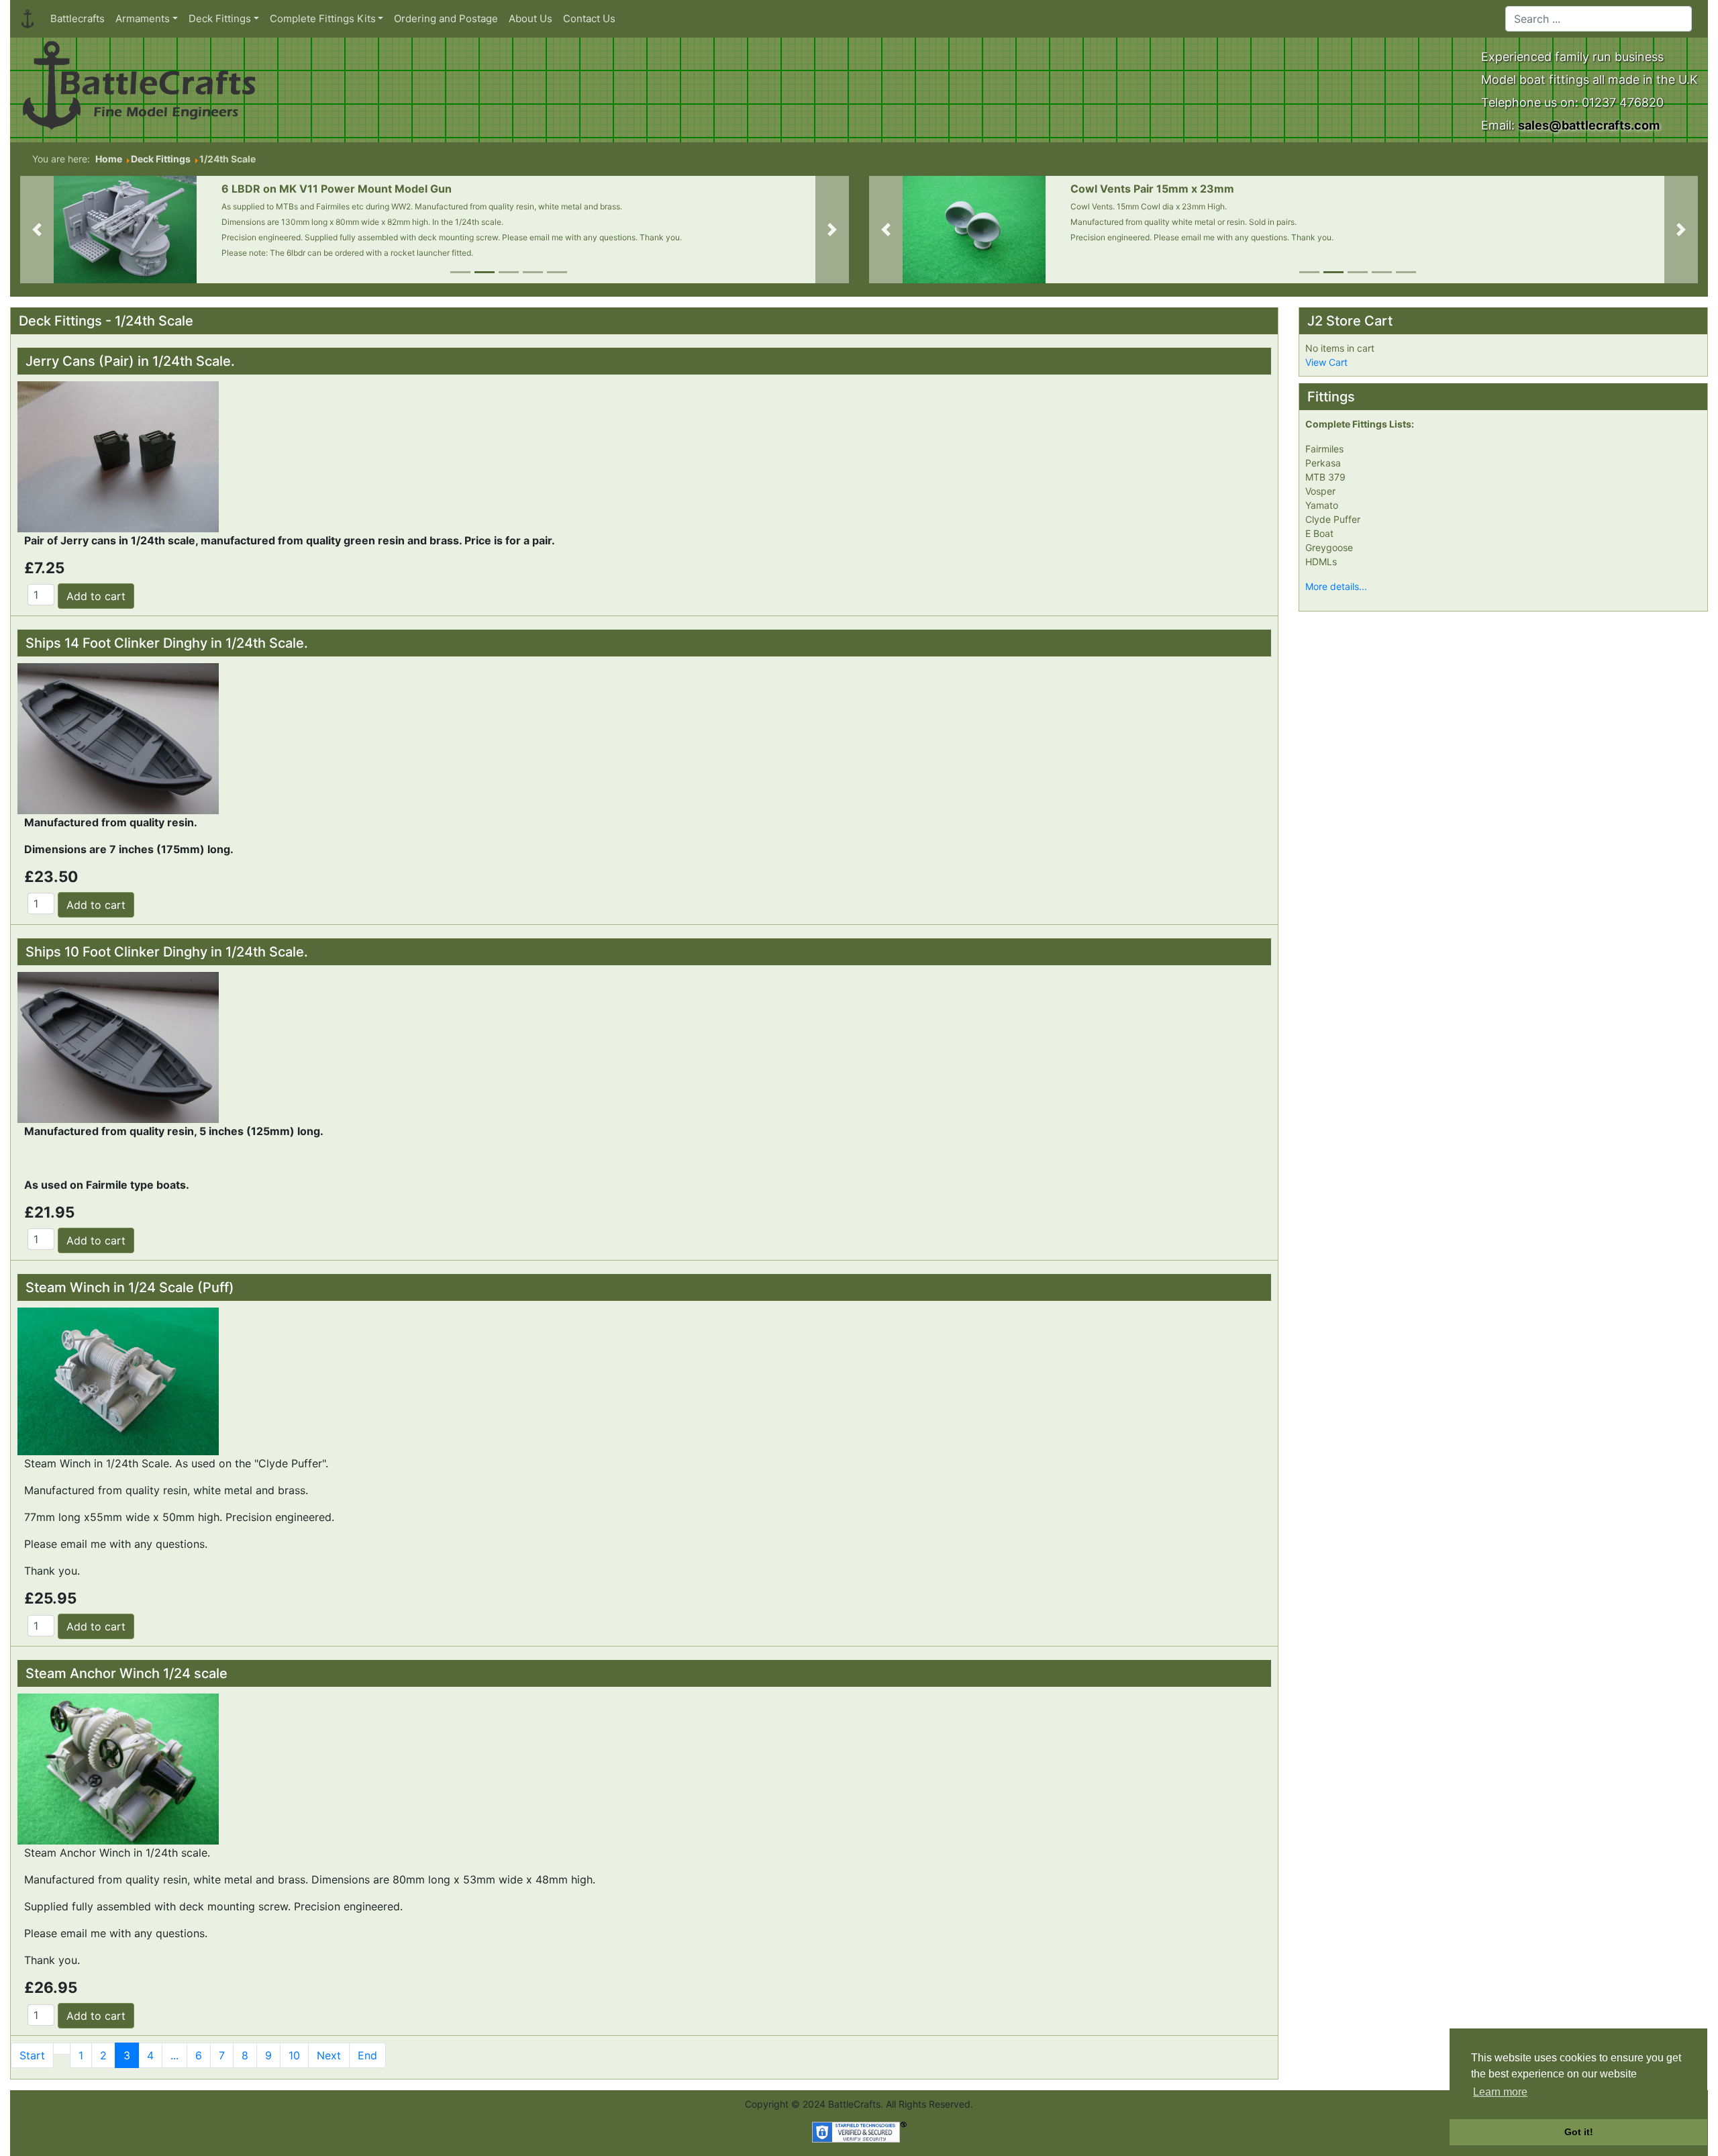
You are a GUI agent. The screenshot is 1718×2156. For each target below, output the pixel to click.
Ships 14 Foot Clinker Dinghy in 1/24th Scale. (167, 643)
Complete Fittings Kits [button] (323, 18)
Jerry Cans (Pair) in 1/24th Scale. (130, 361)
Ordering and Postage (446, 18)
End (367, 2055)
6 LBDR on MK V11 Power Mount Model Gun (337, 189)
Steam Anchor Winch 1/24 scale (127, 1673)
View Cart (1326, 362)
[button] (37, 230)
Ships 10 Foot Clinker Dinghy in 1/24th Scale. (167, 952)
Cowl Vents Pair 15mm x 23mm (1152, 189)
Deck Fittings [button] (220, 18)
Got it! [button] (1579, 2132)
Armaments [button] (143, 18)
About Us (530, 18)
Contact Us (589, 18)
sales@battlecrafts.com (1589, 125)
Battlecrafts (78, 18)
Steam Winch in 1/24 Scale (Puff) (130, 1287)
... (174, 2055)
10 (294, 2055)
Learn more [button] (1500, 2092)
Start (32, 2055)
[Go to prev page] (62, 2049)
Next (329, 2055)
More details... (1336, 586)
